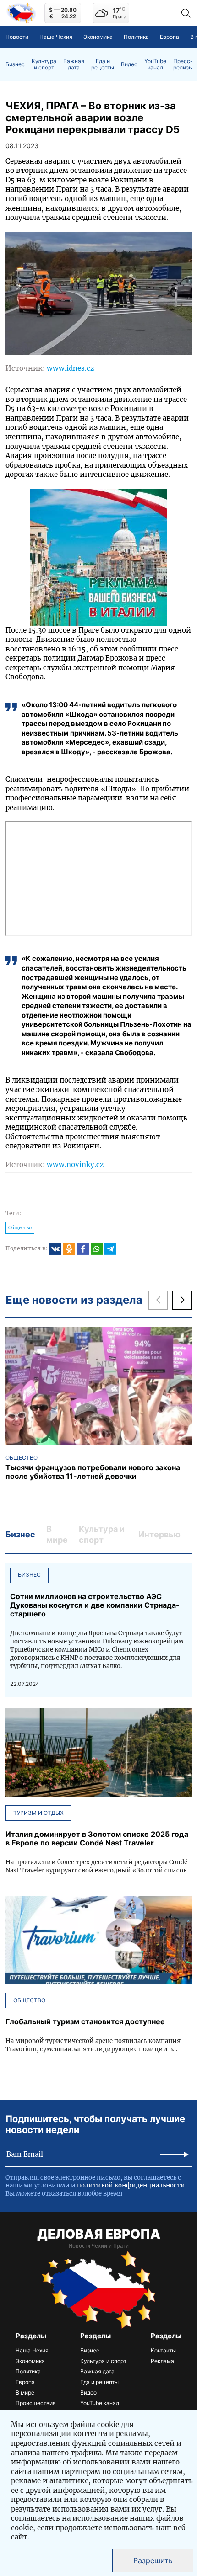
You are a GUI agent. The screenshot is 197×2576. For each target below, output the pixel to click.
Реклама (162, 2361)
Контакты (163, 2350)
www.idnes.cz (70, 368)
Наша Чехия (56, 37)
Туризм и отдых (38, 1813)
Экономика (98, 37)
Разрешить (153, 2560)
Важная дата (74, 64)
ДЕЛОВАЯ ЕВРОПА (99, 2234)
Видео (129, 64)
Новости (17, 37)
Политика (136, 37)
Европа (170, 37)
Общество (20, 1228)
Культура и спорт (44, 64)
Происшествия (36, 2403)
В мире (25, 2392)
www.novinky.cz (75, 1165)
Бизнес (15, 64)
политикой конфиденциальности (131, 2185)
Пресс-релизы (183, 64)
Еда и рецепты (103, 64)
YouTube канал (155, 64)
